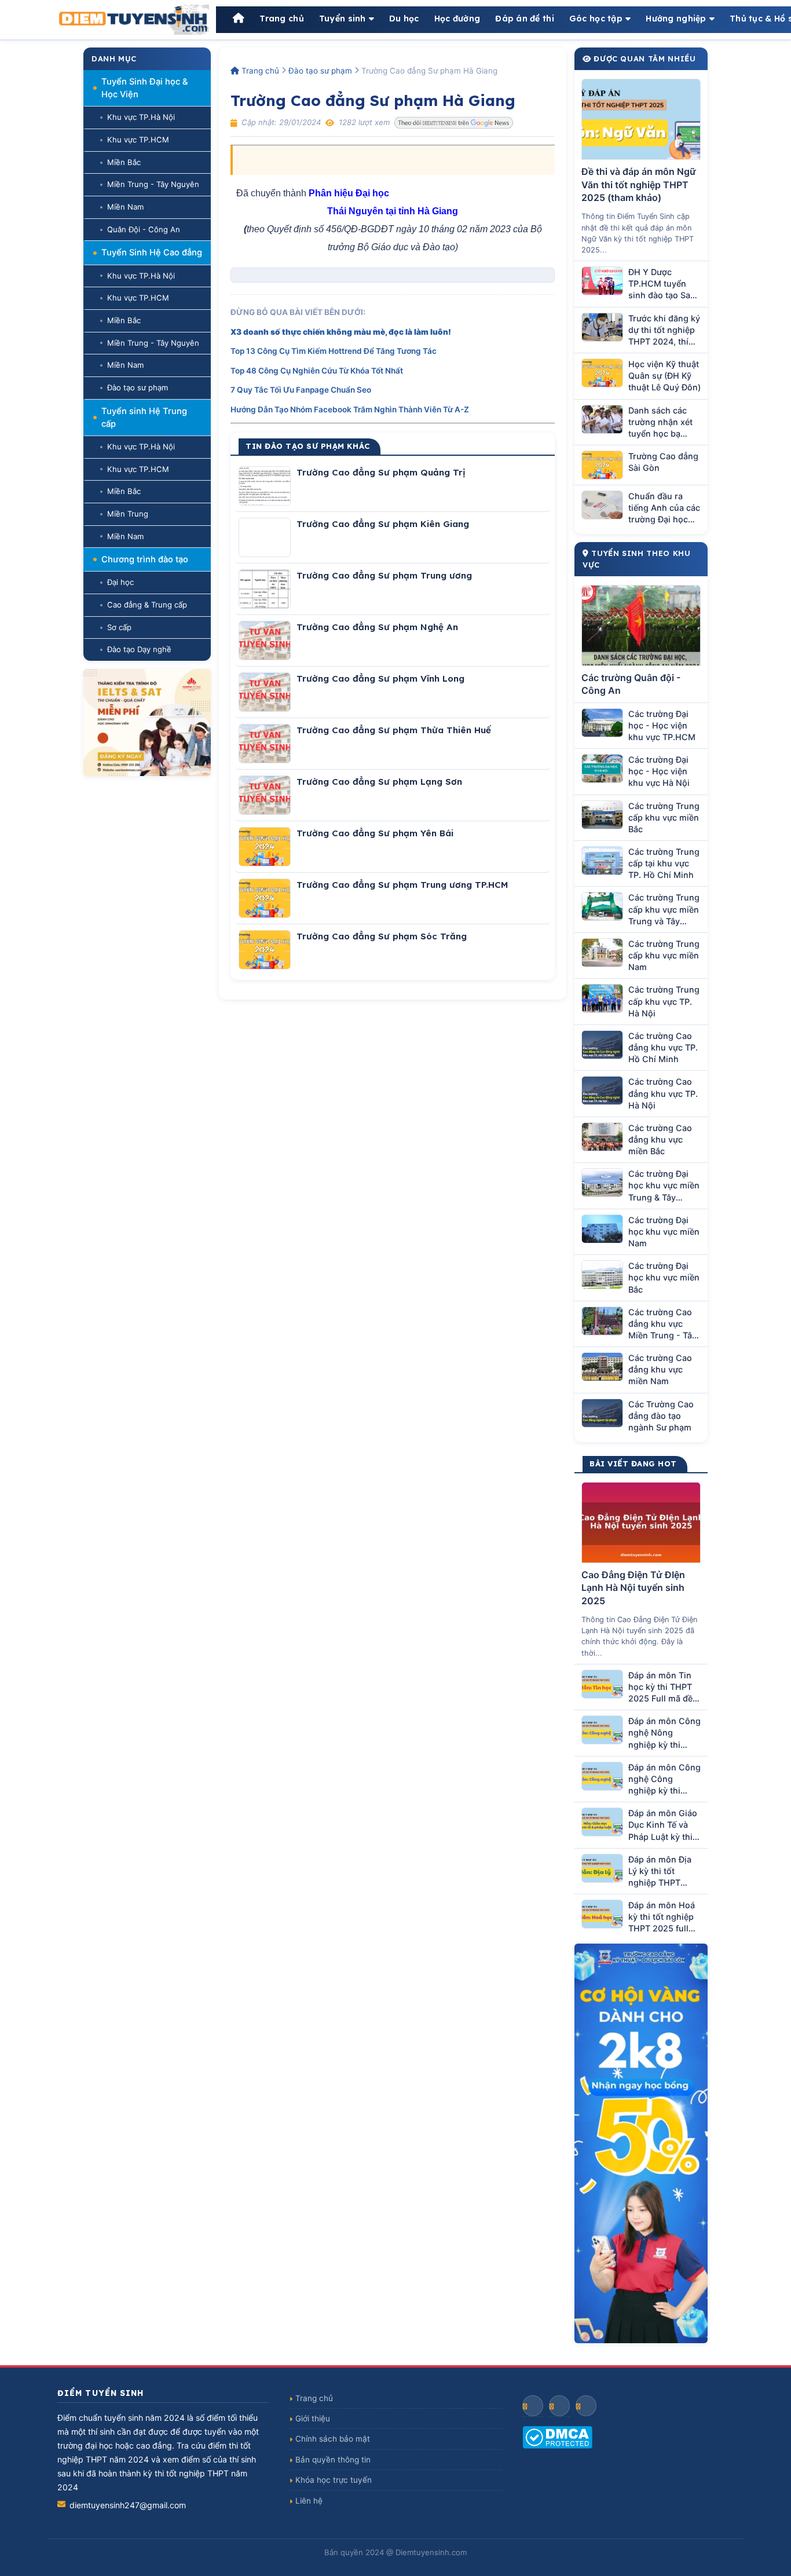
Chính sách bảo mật (333, 2439)
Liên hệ (309, 2501)
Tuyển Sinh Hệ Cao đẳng (152, 253)
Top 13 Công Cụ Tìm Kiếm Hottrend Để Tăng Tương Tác (334, 351)
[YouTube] (559, 2406)
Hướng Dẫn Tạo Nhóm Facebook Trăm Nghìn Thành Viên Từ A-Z (350, 409)
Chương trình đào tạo (145, 559)
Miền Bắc (124, 162)
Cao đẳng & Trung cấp (147, 605)
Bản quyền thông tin (333, 2460)
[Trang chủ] (239, 19)
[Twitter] (586, 2406)
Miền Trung (128, 514)
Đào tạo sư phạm (138, 387)
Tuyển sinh (343, 19)
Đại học (120, 582)
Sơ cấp (119, 627)
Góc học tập (596, 19)
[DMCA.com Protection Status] (628, 2437)
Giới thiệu (313, 2418)
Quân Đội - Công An (144, 229)
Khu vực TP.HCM (138, 140)
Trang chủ (282, 19)
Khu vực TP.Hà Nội (141, 117)
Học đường (457, 19)
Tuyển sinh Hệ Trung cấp (144, 418)
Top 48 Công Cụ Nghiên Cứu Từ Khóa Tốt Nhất (317, 371)
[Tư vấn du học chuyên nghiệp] (147, 722)
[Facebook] (533, 2406)
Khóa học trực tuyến (334, 2480)
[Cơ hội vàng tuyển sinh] (641, 2143)
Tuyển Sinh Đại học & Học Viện (145, 88)
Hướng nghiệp (676, 19)
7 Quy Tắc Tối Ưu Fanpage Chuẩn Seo (301, 390)
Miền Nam (125, 207)
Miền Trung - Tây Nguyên (153, 184)
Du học (404, 19)
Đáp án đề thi (525, 19)
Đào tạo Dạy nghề (139, 649)
